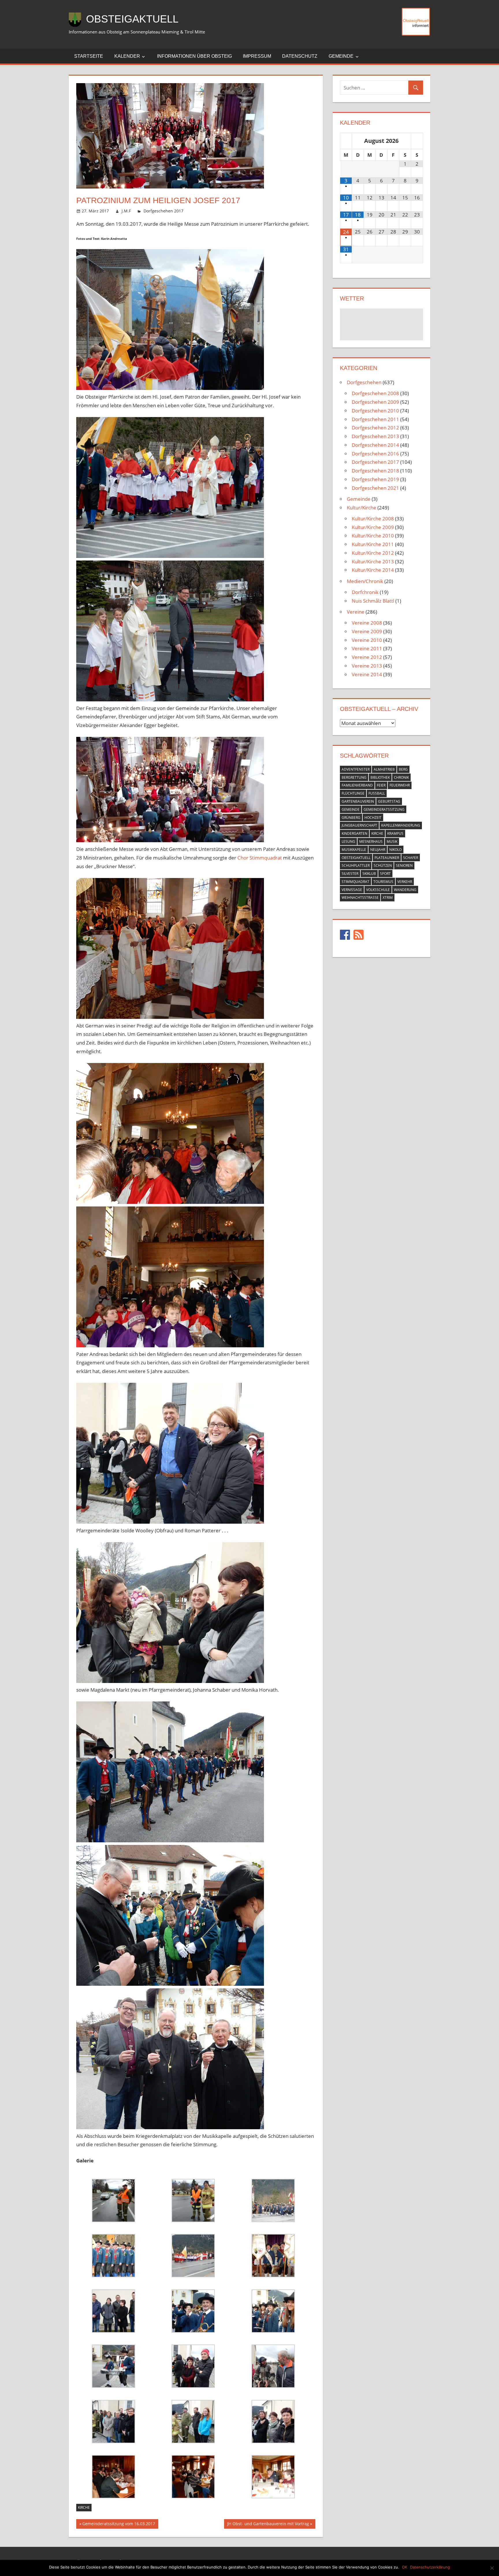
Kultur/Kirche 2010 (373, 536)
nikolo (395, 850)
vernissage (352, 890)
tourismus (383, 882)
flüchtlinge (353, 793)
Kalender (127, 56)
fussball (377, 793)
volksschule (378, 890)
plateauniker (387, 858)
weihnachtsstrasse (360, 897)
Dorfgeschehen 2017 (163, 211)
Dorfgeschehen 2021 (375, 488)
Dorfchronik (365, 592)
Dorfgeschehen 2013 (375, 436)
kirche (84, 2507)
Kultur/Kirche (362, 508)
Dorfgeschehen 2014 (375, 445)
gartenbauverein (358, 801)
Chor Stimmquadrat (260, 858)
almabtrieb (384, 769)
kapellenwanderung (401, 825)
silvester (350, 874)
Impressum (257, 56)
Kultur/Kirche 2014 (373, 570)
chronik (401, 777)
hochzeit (373, 818)
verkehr (405, 882)
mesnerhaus (371, 841)
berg (403, 769)
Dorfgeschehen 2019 (375, 479)
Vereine (356, 612)
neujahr (378, 850)
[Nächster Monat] (417, 141)
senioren (404, 865)
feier (381, 785)
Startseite (89, 56)
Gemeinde (341, 56)
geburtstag (389, 801)
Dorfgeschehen (364, 382)
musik (392, 841)
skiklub (369, 874)
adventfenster (356, 769)
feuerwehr (400, 785)
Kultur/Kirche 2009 (373, 527)
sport (385, 874)
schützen (383, 865)
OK (405, 2567)
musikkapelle (354, 850)
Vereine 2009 (367, 631)
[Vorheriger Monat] (346, 141)
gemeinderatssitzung (384, 809)
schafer (411, 858)
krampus (395, 833)
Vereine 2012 (367, 657)
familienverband (357, 785)
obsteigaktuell (356, 858)
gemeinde (351, 809)
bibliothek (380, 777)
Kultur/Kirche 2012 (373, 553)
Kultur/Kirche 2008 (373, 519)
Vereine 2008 (367, 623)
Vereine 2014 (367, 674)
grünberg (351, 818)
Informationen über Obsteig (194, 56)
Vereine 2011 (367, 648)
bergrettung (354, 777)
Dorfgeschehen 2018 (375, 471)
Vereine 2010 (367, 640)
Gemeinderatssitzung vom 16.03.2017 (119, 2525)
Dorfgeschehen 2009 (375, 402)
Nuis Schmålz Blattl (373, 601)
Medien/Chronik (365, 581)
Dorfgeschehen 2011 (375, 419)
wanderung (405, 890)
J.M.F (126, 211)
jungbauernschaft (359, 825)
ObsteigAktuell (132, 19)
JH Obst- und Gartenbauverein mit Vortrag (268, 2525)
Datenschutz (300, 56)
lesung (348, 841)
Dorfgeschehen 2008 (375, 393)
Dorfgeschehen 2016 (375, 454)
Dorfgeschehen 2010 (375, 411)
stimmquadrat (355, 882)
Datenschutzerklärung (430, 2567)
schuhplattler (356, 865)
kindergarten (354, 833)
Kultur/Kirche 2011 (373, 544)
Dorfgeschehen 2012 (375, 428)
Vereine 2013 (367, 666)
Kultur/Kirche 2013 (373, 562)
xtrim (388, 897)
